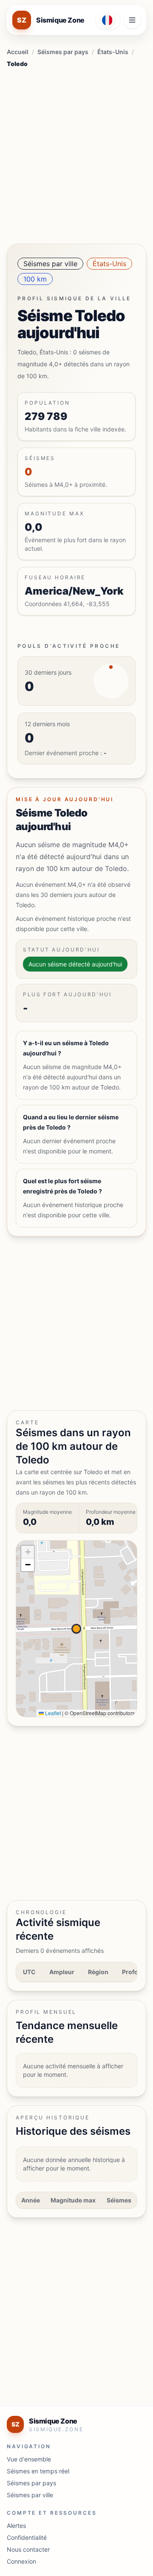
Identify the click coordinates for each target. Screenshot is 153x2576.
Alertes (16, 2526)
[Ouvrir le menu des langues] (108, 20)
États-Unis (113, 52)
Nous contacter (28, 2549)
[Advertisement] (76, 153)
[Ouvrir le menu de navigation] (132, 20)
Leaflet (52, 1713)
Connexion (21, 2561)
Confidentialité (27, 2537)
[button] (28, 1552)
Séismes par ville (50, 264)
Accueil (18, 52)
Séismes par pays (63, 52)
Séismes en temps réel (38, 2471)
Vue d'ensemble (29, 2459)
